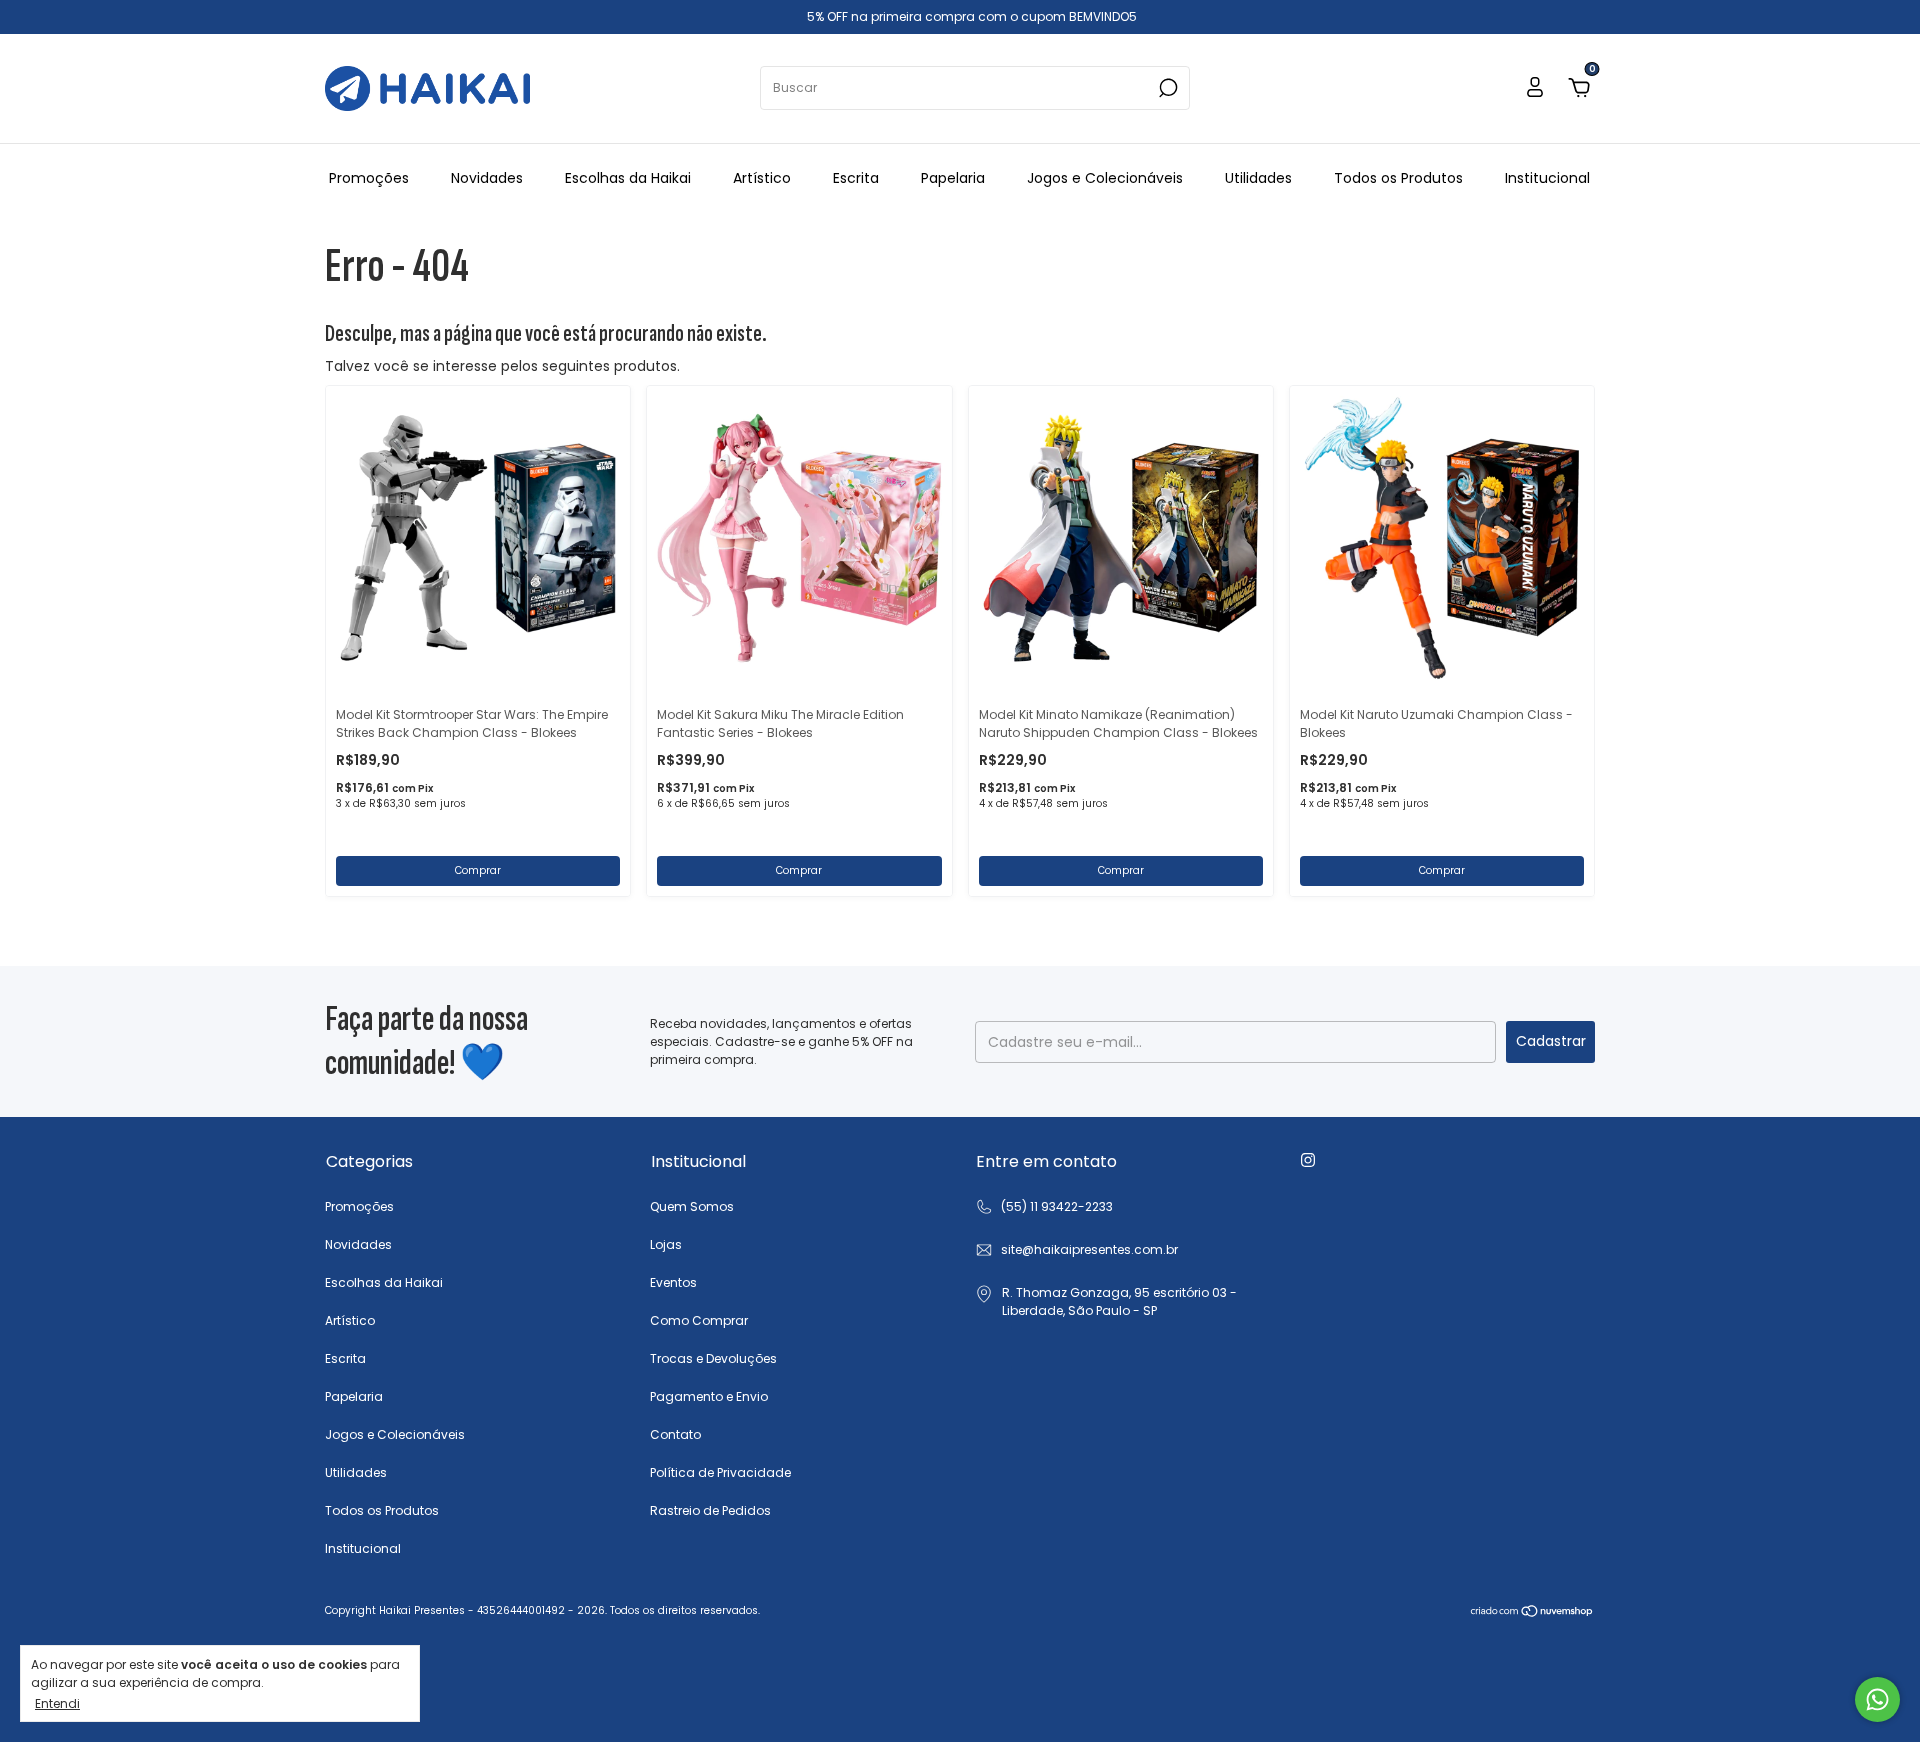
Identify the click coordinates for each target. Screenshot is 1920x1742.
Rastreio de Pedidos (710, 1510)
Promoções (369, 178)
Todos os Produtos (1398, 178)
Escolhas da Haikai (628, 178)
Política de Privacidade (720, 1472)
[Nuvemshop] (1532, 1613)
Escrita (856, 178)
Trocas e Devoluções (713, 1358)
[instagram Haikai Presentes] (1308, 1160)
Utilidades (1258, 178)
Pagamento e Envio (709, 1396)
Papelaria (953, 178)
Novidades (487, 178)
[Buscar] (1166, 88)
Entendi (57, 1703)
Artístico (762, 178)
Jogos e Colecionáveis (1105, 178)
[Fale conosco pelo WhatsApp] (1877, 1699)
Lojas (666, 1244)
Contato (675, 1434)
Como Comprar (699, 1320)
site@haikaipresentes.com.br (1089, 1249)
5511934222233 (1044, 1207)
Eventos (673, 1282)
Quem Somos (692, 1206)
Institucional (1547, 178)
